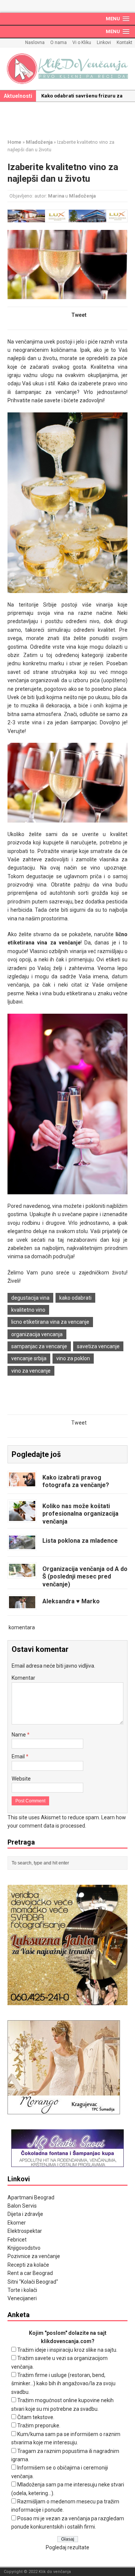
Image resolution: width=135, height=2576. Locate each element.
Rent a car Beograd (30, 2273)
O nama (58, 43)
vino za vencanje (31, 1371)
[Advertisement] (71, 119)
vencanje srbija (29, 1358)
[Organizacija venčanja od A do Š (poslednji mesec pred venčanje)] (22, 1572)
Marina (56, 196)
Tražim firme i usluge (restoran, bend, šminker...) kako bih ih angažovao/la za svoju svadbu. (63, 2384)
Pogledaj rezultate (67, 2547)
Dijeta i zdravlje (25, 2214)
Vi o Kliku (82, 43)
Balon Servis (22, 2206)
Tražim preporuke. (39, 2425)
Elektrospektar (25, 2231)
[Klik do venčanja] (67, 69)
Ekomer (17, 2223)
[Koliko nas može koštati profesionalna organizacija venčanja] (22, 1516)
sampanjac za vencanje (39, 1346)
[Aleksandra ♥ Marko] (22, 1604)
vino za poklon (73, 1358)
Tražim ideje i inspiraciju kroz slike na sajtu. (67, 2350)
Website (21, 1779)
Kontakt (124, 43)
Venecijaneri (22, 2298)
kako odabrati (75, 1298)
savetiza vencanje (98, 1346)
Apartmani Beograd (31, 2197)
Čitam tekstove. (36, 2417)
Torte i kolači (22, 2290)
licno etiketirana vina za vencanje (50, 1322)
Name (19, 1735)
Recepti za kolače (28, 2265)
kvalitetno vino (28, 1310)
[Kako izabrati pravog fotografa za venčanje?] (22, 1482)
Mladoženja (82, 196)
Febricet (17, 2240)
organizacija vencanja (37, 1334)
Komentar (23, 1678)
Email (19, 1756)
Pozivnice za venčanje (34, 2256)
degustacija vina (30, 1298)
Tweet (79, 315)
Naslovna (35, 43)
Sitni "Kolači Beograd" (33, 2282)
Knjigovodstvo (24, 2248)
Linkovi (104, 43)
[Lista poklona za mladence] (22, 1545)
